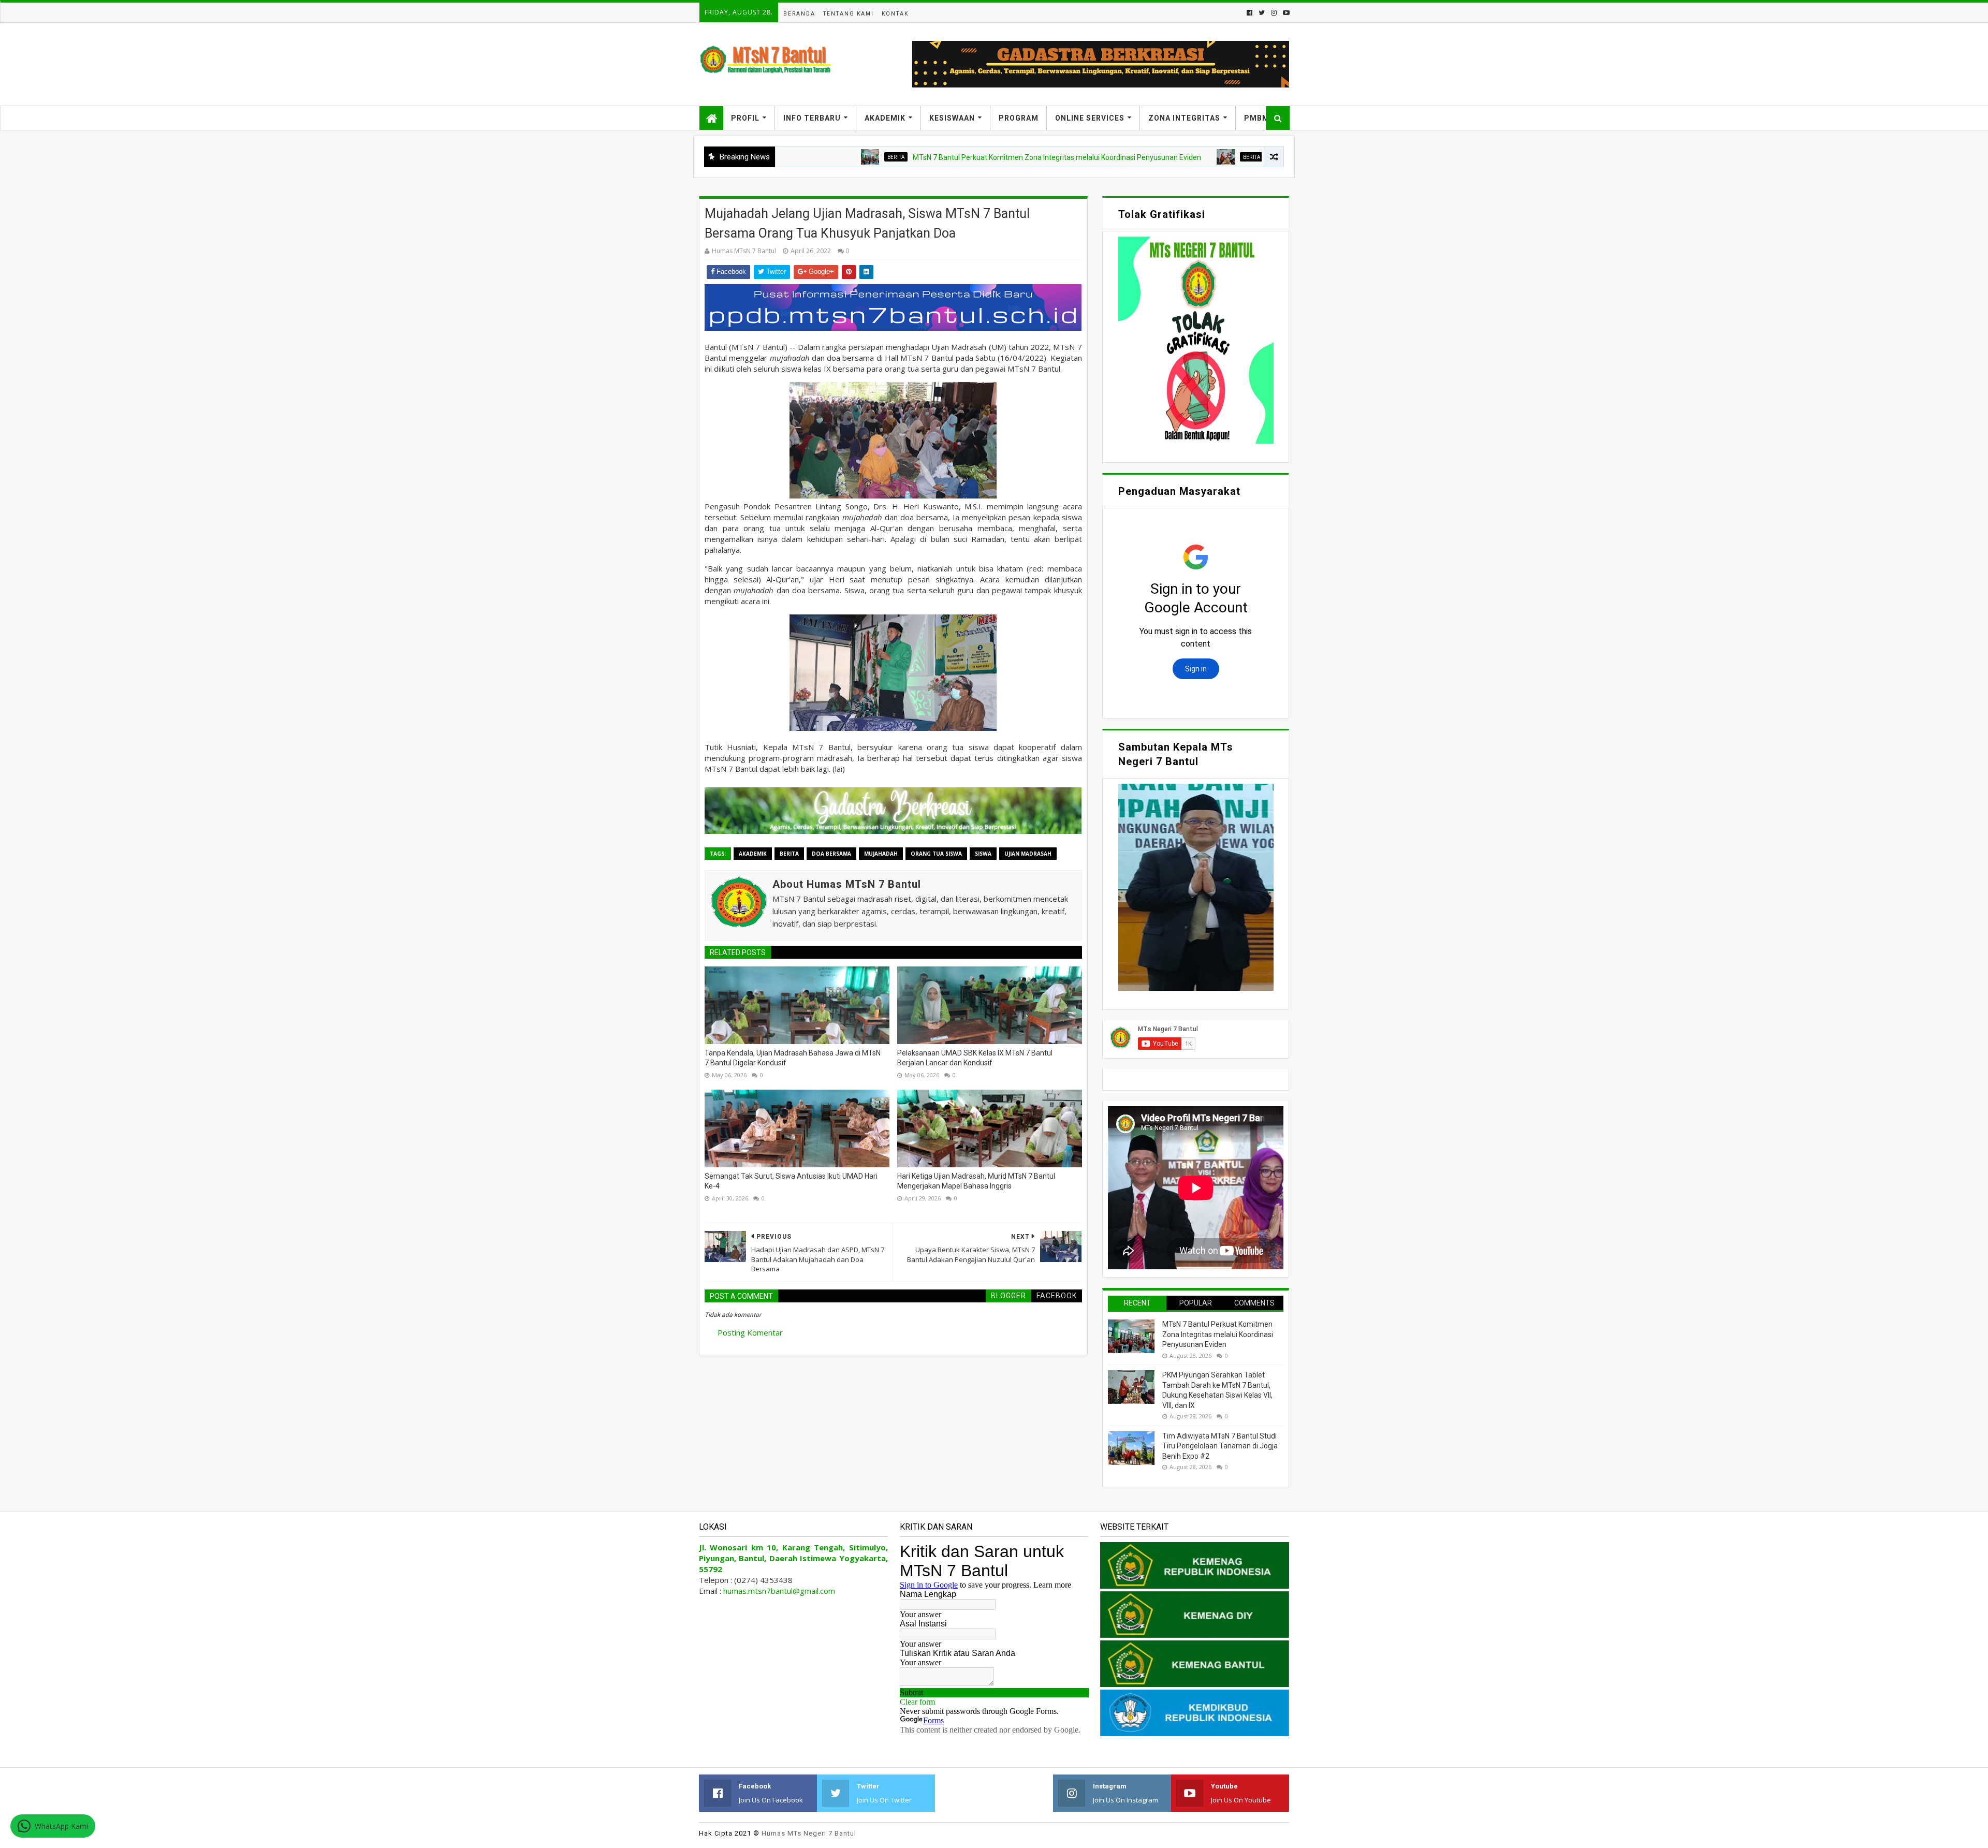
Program (1019, 118)
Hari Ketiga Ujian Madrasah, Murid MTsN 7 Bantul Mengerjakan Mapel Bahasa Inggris (976, 1181)
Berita (784, 157)
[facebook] (1249, 13)
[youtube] (1285, 13)
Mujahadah (881, 854)
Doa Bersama (831, 854)
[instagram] (1274, 13)
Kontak (895, 14)
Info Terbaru (812, 118)
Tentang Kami (849, 14)
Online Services (1090, 118)
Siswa (983, 854)
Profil (745, 118)
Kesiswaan (952, 118)
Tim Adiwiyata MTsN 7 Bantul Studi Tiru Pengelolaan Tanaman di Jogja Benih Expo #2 (1220, 1446)
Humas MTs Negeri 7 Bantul (809, 1833)
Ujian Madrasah (1028, 854)
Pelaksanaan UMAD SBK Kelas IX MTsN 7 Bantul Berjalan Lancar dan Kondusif (975, 1058)
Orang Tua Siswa (936, 854)
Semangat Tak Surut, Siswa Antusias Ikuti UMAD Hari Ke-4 (791, 1181)
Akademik (885, 118)
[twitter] (1262, 13)
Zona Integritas (1184, 118)
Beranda (799, 14)
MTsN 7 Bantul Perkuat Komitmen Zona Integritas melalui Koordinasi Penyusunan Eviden (945, 157)
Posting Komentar (750, 1332)
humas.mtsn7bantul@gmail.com (779, 1591)
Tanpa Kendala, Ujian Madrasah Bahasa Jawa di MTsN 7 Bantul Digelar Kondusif (793, 1058)
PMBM (1257, 118)
